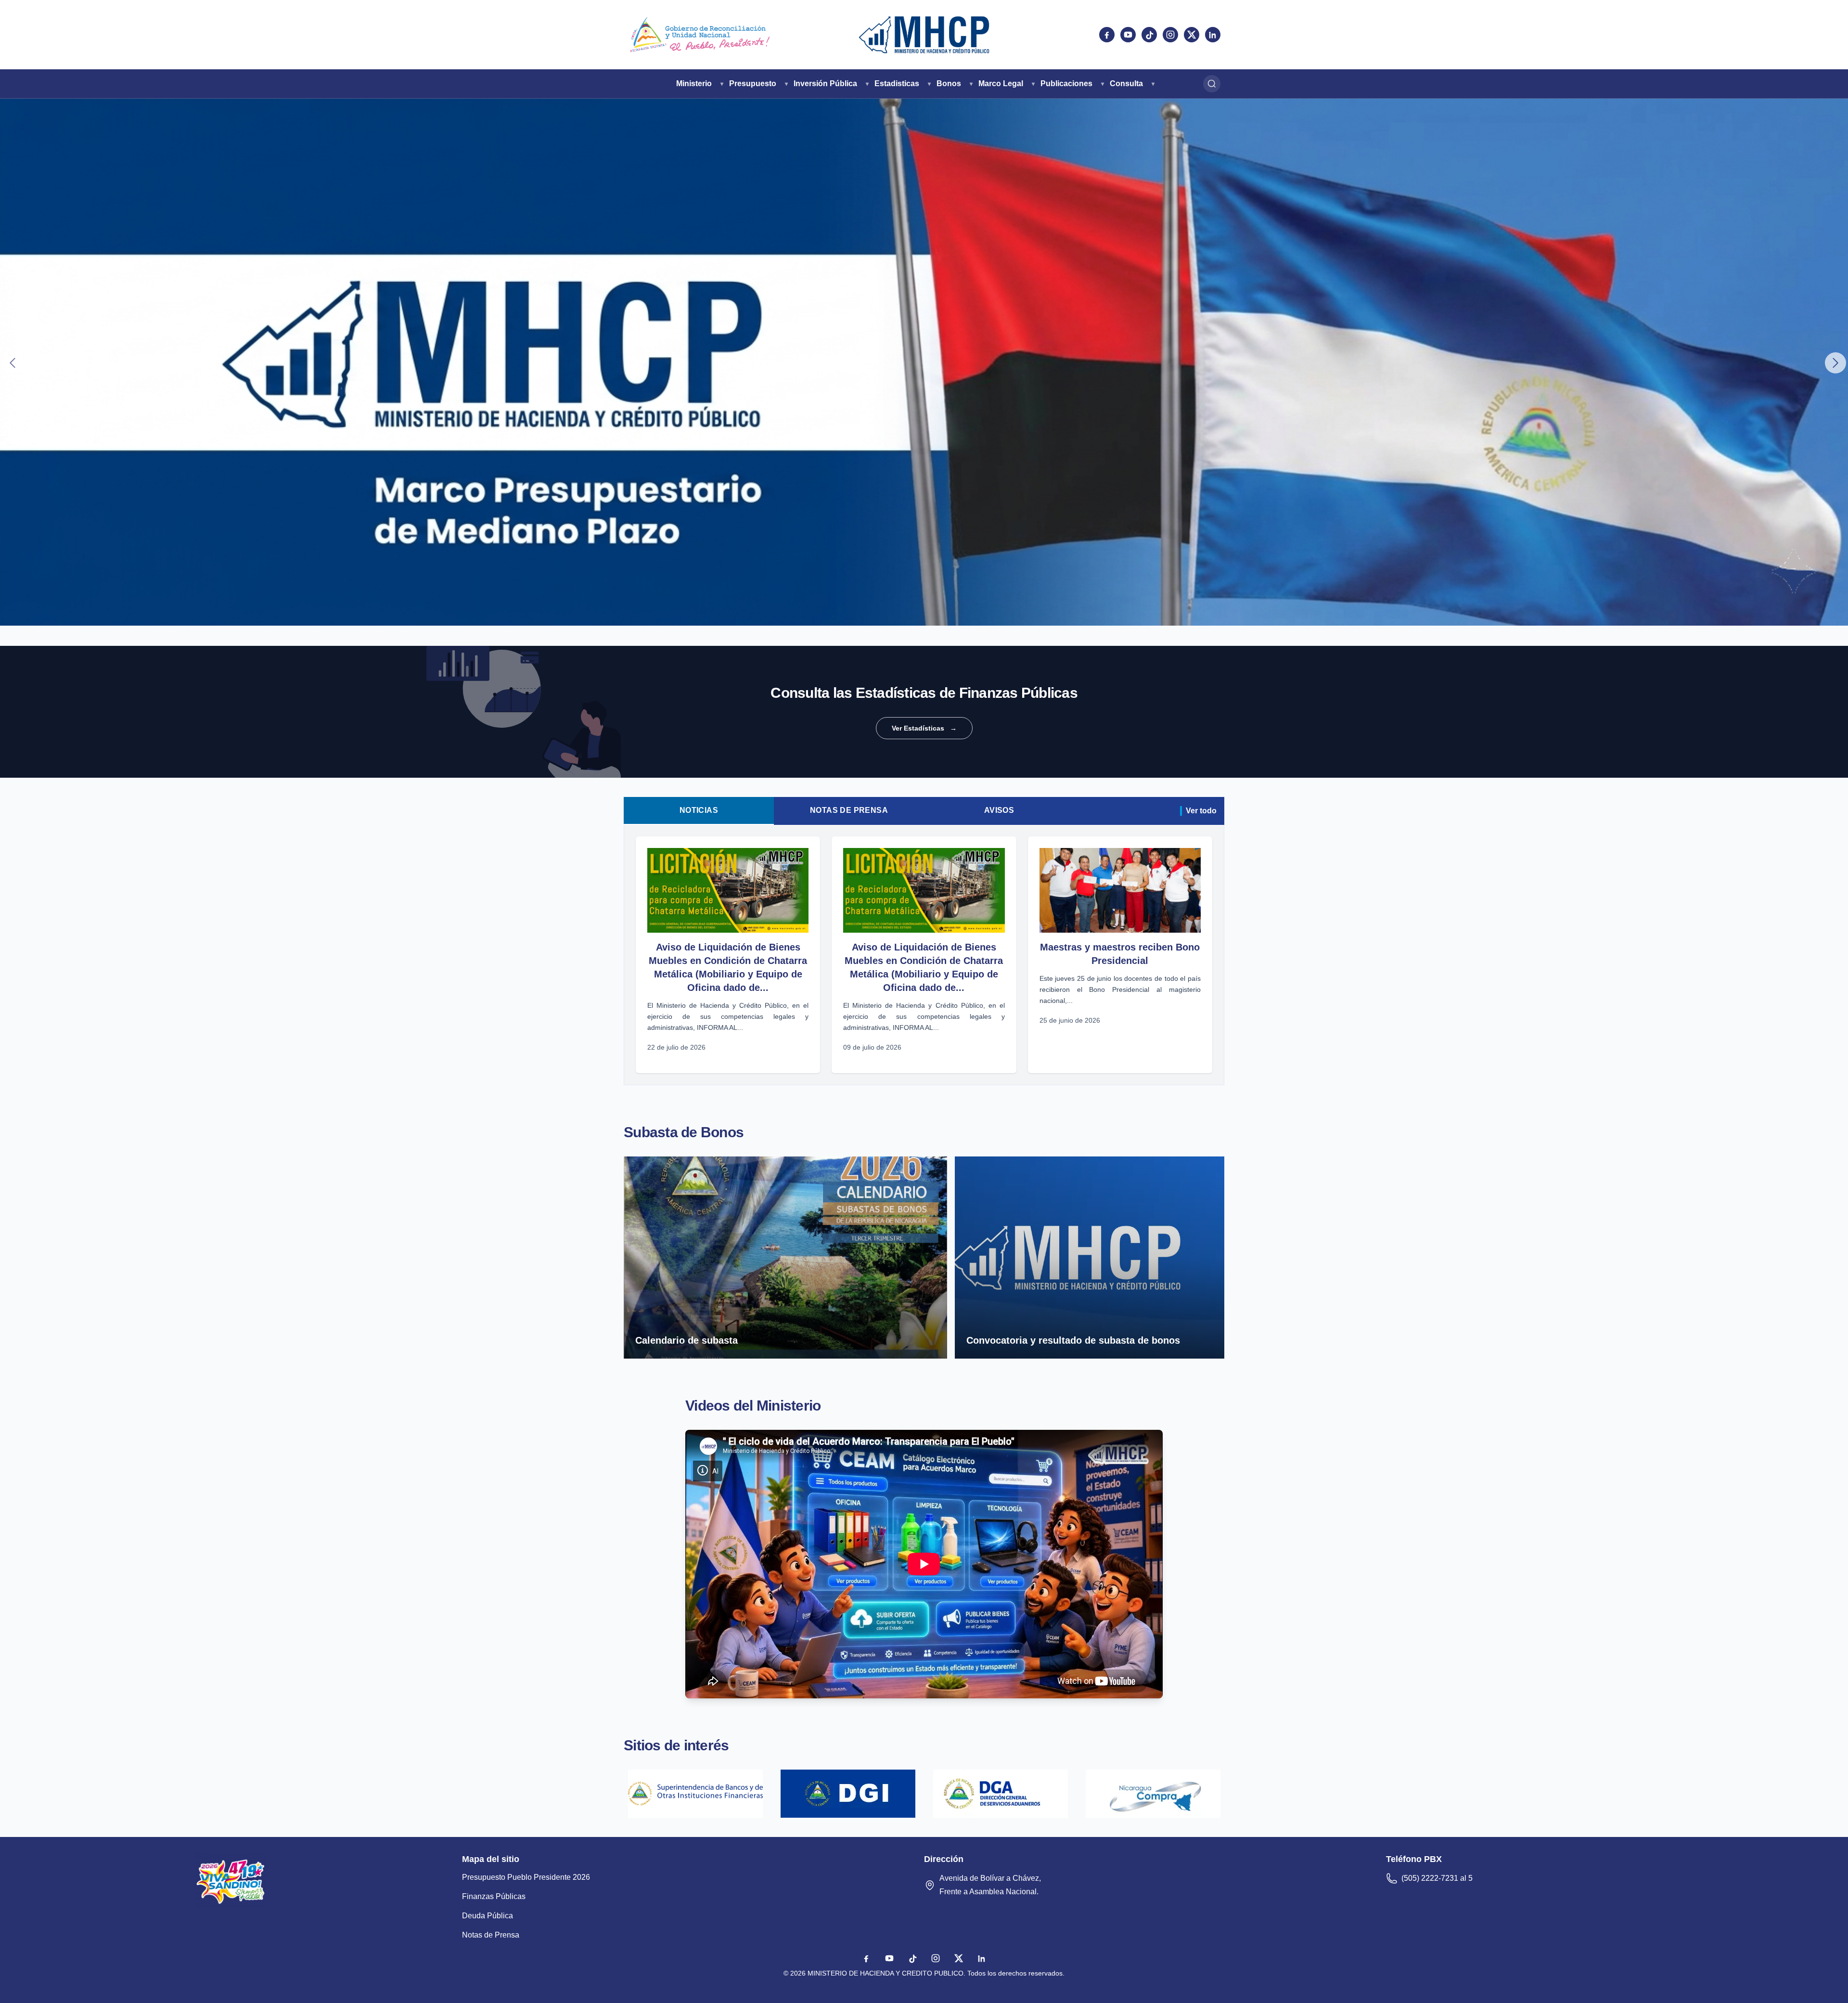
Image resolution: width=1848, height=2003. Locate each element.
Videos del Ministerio (753, 1406)
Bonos (949, 83)
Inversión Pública (825, 83)
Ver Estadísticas (924, 728)
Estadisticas (897, 83)
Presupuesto (753, 83)
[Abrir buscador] (1212, 84)
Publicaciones (1066, 83)
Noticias (699, 810)
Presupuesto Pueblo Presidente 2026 (526, 1877)
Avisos (999, 810)
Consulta (1126, 83)
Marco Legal (1001, 83)
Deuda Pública (488, 1916)
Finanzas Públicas (494, 1896)
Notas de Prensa (849, 810)
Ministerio (694, 83)
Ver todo (1201, 811)
